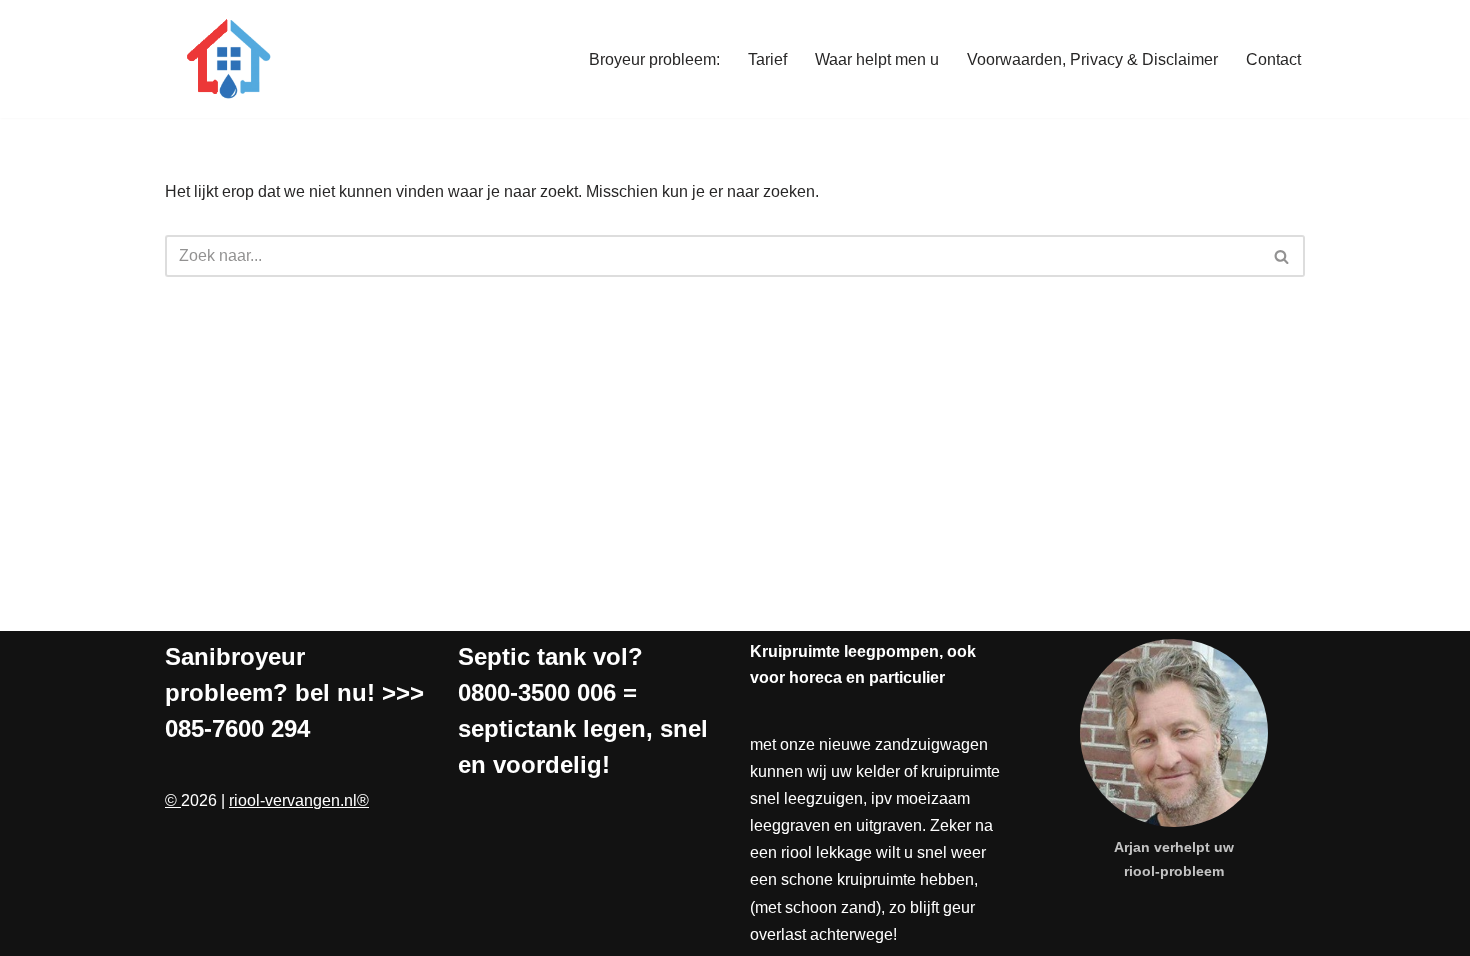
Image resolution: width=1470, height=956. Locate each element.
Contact (1273, 59)
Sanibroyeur (235, 656)
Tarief (767, 59)
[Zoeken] (1282, 256)
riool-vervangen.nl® (299, 800)
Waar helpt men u (877, 59)
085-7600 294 (237, 728)
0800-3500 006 (537, 692)
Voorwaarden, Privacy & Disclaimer (1092, 59)
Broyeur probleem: (654, 59)
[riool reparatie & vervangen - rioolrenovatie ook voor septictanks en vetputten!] (225, 59)
